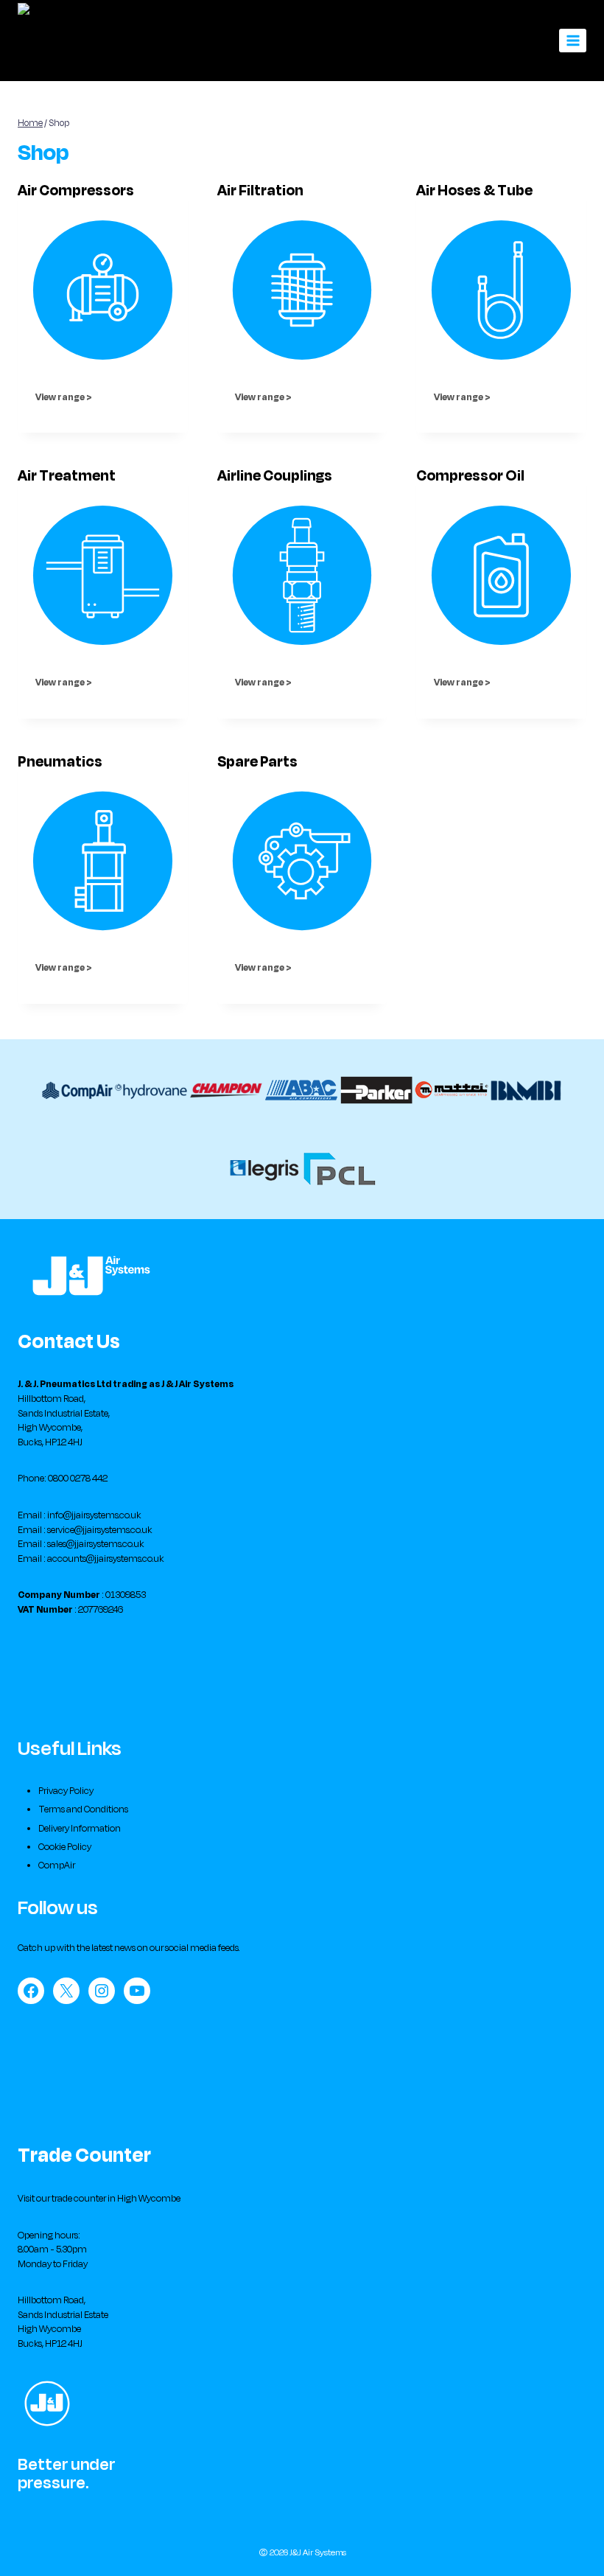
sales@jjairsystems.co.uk (95, 1544)
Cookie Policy (65, 1847)
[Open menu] (573, 40)
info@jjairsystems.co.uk (94, 1515)
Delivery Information (80, 1829)
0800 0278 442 (78, 1479)
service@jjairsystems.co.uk (99, 1530)
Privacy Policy (66, 1791)
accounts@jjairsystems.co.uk (105, 1559)
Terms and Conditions (83, 1809)
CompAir (57, 1865)
